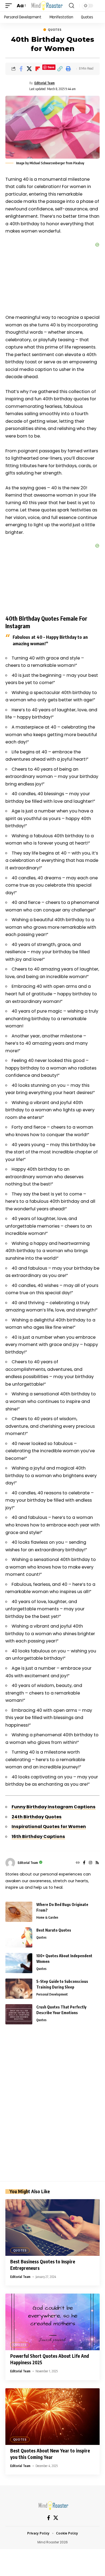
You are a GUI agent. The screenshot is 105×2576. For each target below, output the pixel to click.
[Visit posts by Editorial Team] (10, 1863)
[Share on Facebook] (21, 69)
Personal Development (52, 1994)
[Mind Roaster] (46, 6)
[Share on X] (29, 69)
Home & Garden (47, 1917)
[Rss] (97, 1863)
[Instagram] (90, 1863)
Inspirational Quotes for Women (49, 1827)
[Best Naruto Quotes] (19, 1937)
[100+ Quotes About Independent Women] (19, 1963)
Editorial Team (45, 83)
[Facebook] (84, 1863)
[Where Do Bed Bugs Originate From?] (19, 1912)
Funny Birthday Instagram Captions (54, 1807)
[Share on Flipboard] (38, 69)
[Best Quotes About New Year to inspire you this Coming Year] (52, 2417)
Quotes (55, 30)
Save (51, 67)
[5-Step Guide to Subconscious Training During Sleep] (19, 1989)
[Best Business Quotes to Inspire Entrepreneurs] (52, 2227)
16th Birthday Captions (38, 1837)
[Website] (78, 1863)
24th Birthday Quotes (37, 1817)
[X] (56, 2518)
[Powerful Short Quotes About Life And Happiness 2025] (52, 2322)
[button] (10, 6)
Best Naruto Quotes (54, 1930)
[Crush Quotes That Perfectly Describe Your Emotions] (19, 2014)
